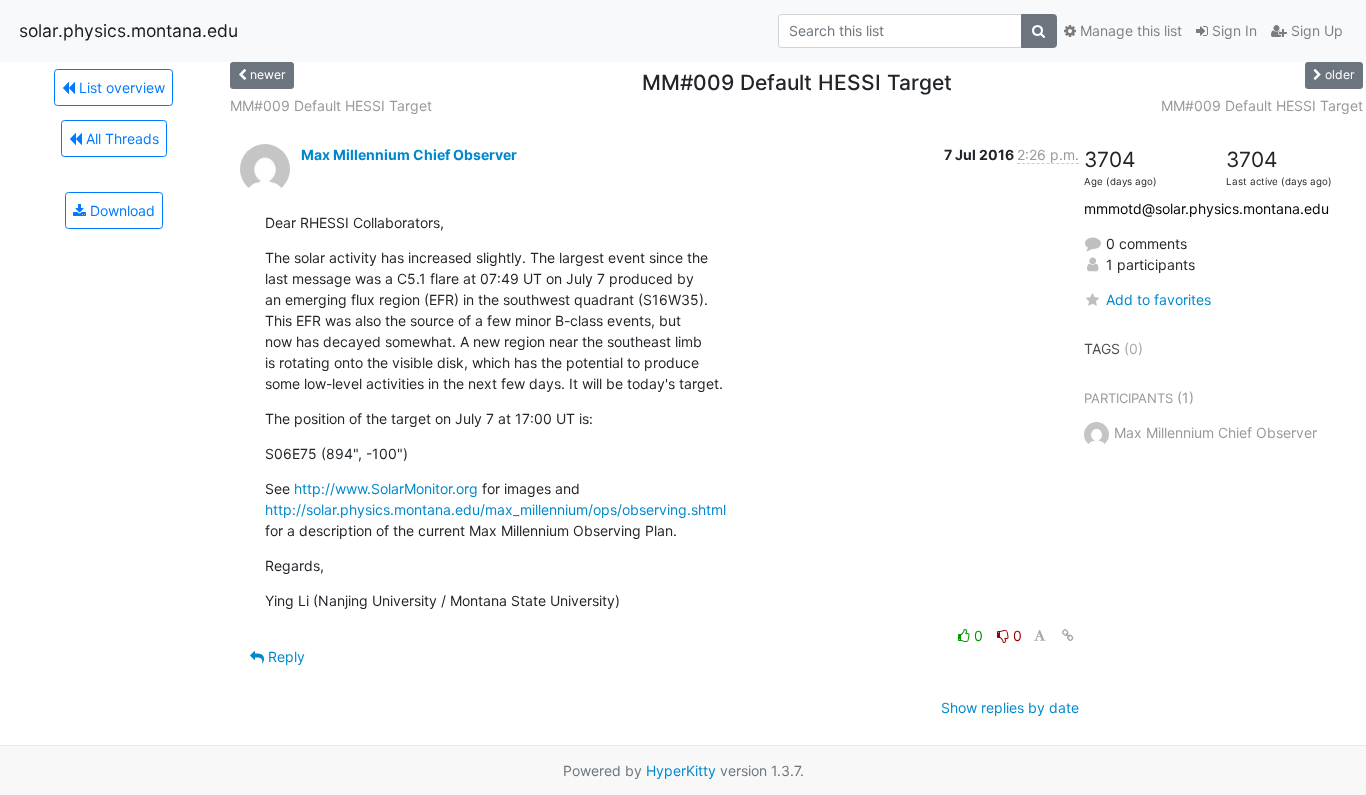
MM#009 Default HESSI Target (331, 105)
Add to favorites (1158, 299)
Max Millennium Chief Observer (409, 154)
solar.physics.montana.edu (128, 30)
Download (120, 210)
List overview (120, 87)
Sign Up (1315, 30)
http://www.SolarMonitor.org (386, 488)
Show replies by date (1010, 707)
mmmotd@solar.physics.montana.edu (1206, 208)
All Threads (120, 138)
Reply (284, 656)
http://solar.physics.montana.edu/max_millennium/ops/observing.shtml (495, 509)
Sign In (1232, 30)
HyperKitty (681, 770)
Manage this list (1129, 30)
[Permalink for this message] (1068, 635)
